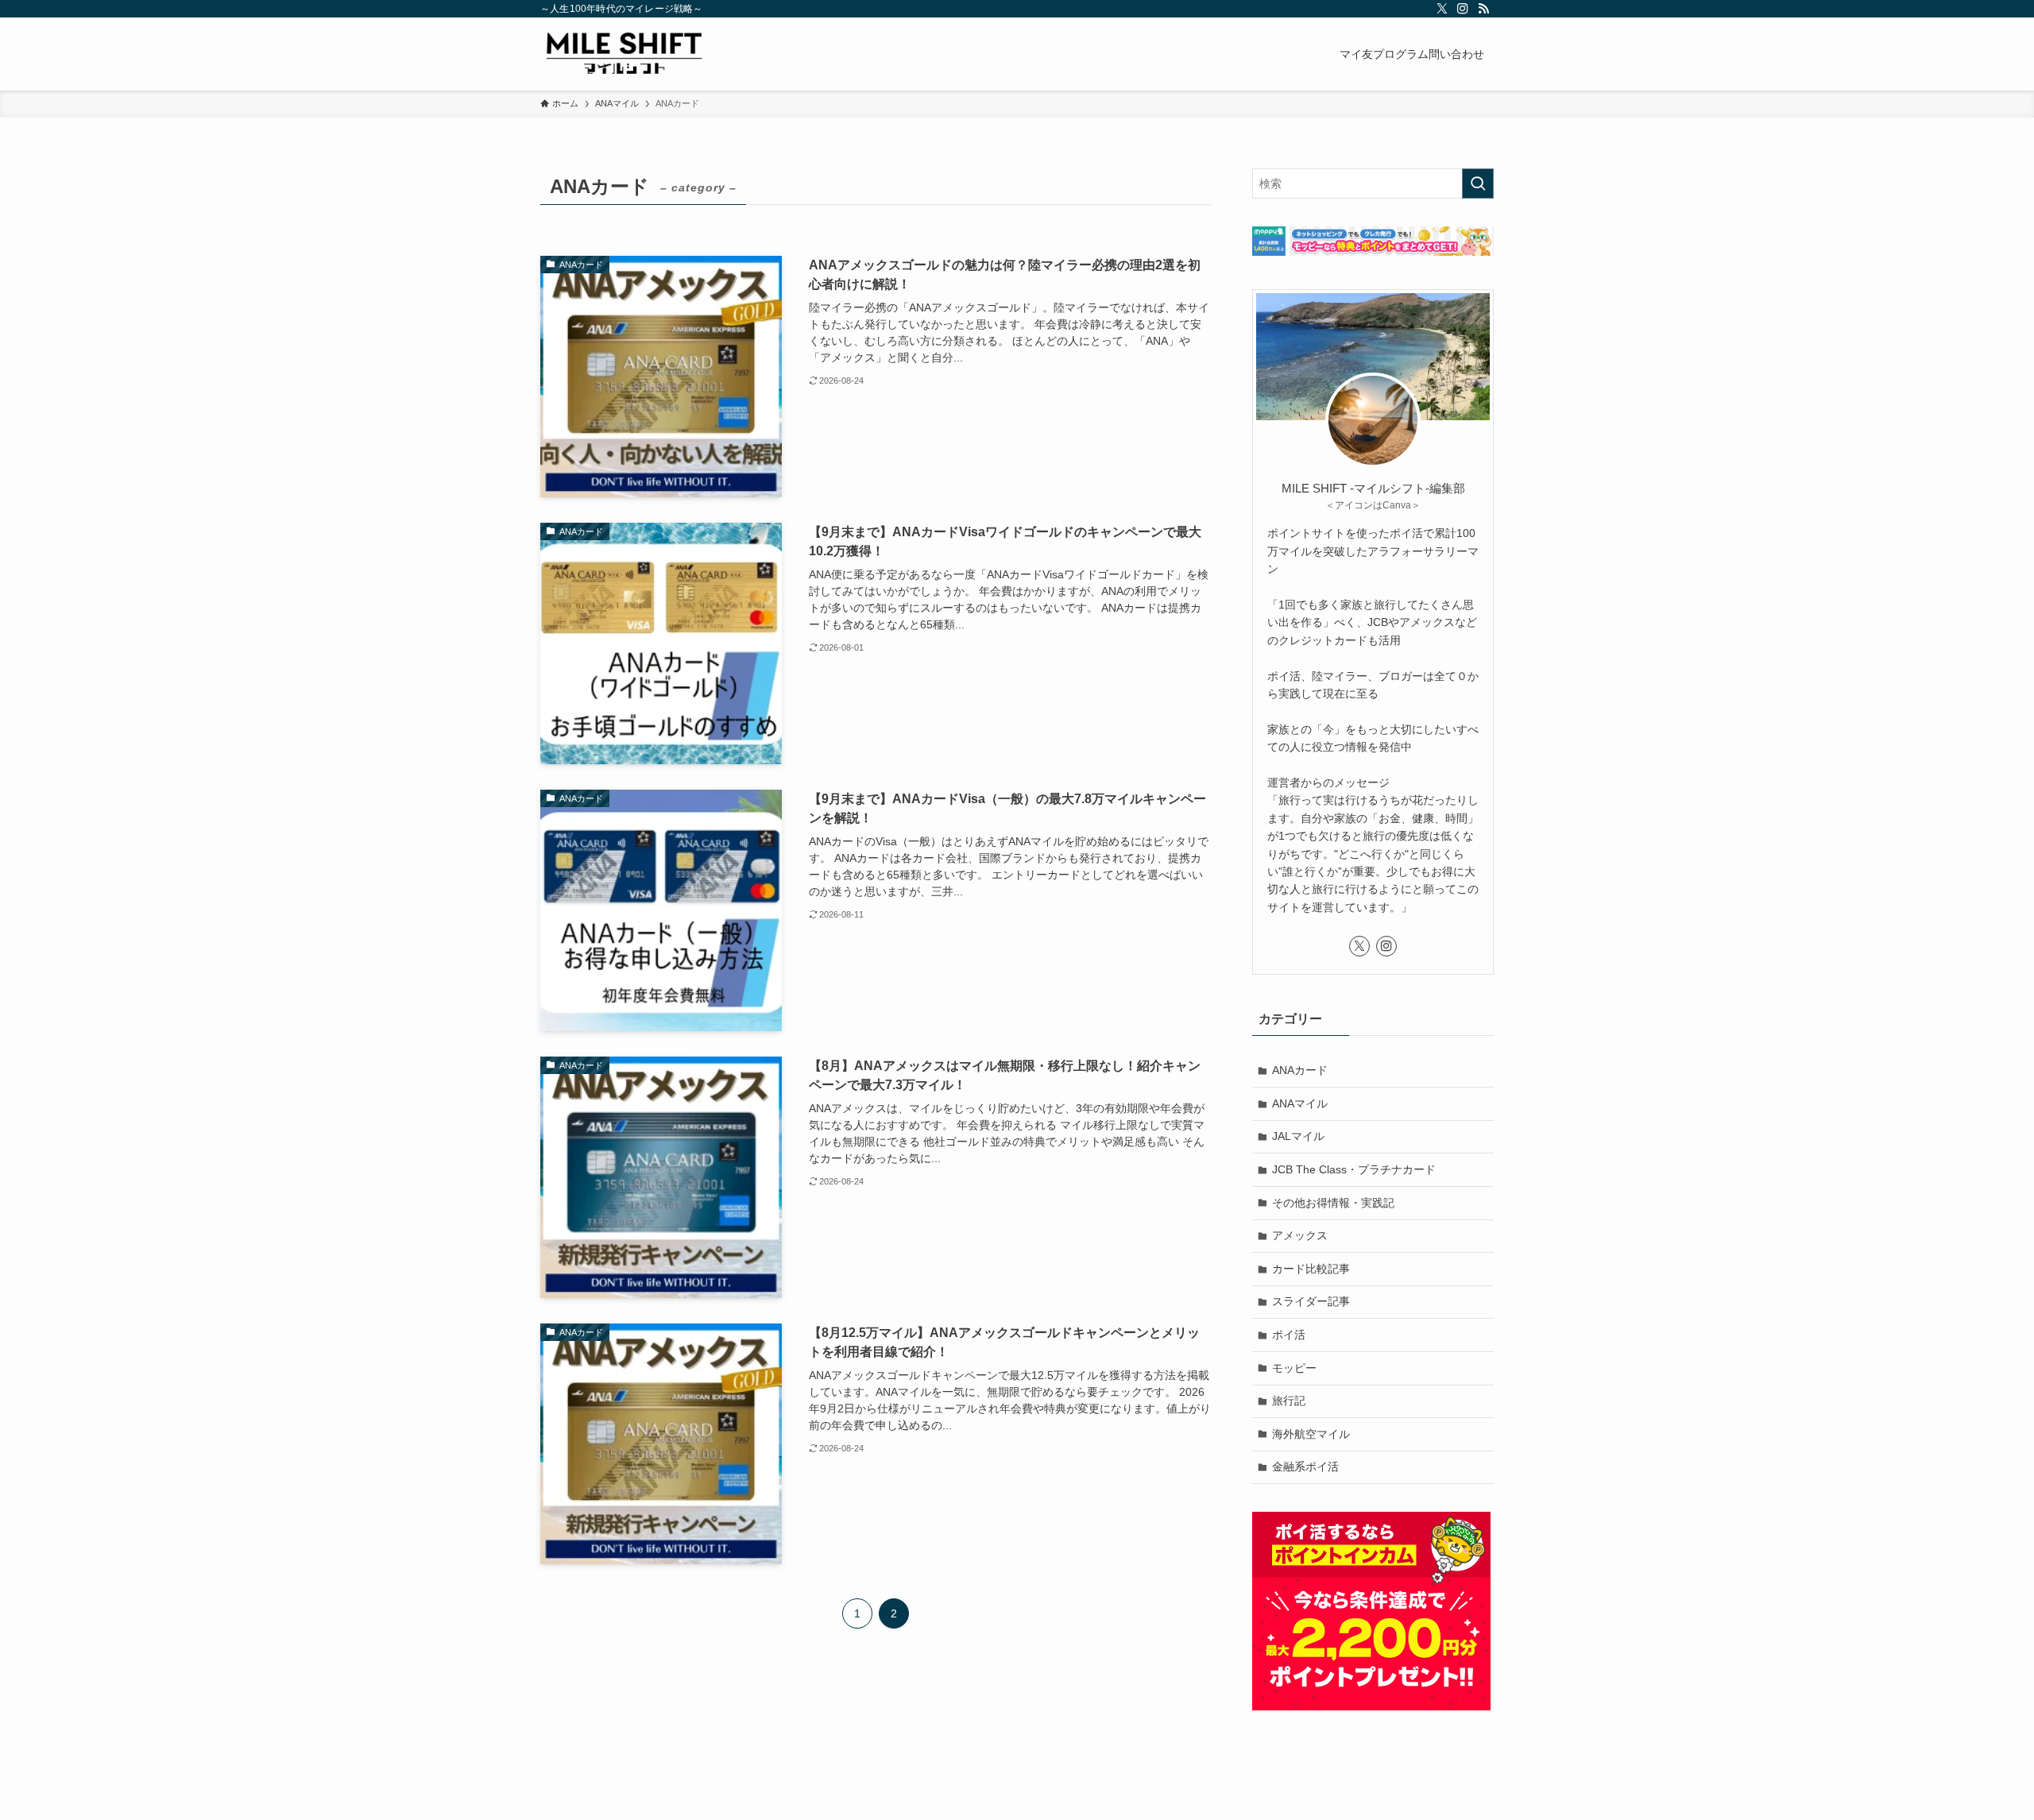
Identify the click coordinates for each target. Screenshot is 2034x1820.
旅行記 (1289, 1401)
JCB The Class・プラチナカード (1354, 1169)
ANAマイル (1300, 1103)
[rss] (1483, 9)
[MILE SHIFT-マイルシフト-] (624, 54)
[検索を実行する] (1478, 184)
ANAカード (1300, 1070)
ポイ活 (1289, 1335)
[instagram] (1463, 9)
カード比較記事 (1311, 1269)
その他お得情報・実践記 (1333, 1203)
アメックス (1300, 1235)
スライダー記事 (1311, 1301)
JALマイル (1298, 1136)
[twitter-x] (1442, 9)
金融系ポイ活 (1305, 1466)
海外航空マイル (1311, 1434)
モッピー (1294, 1368)
